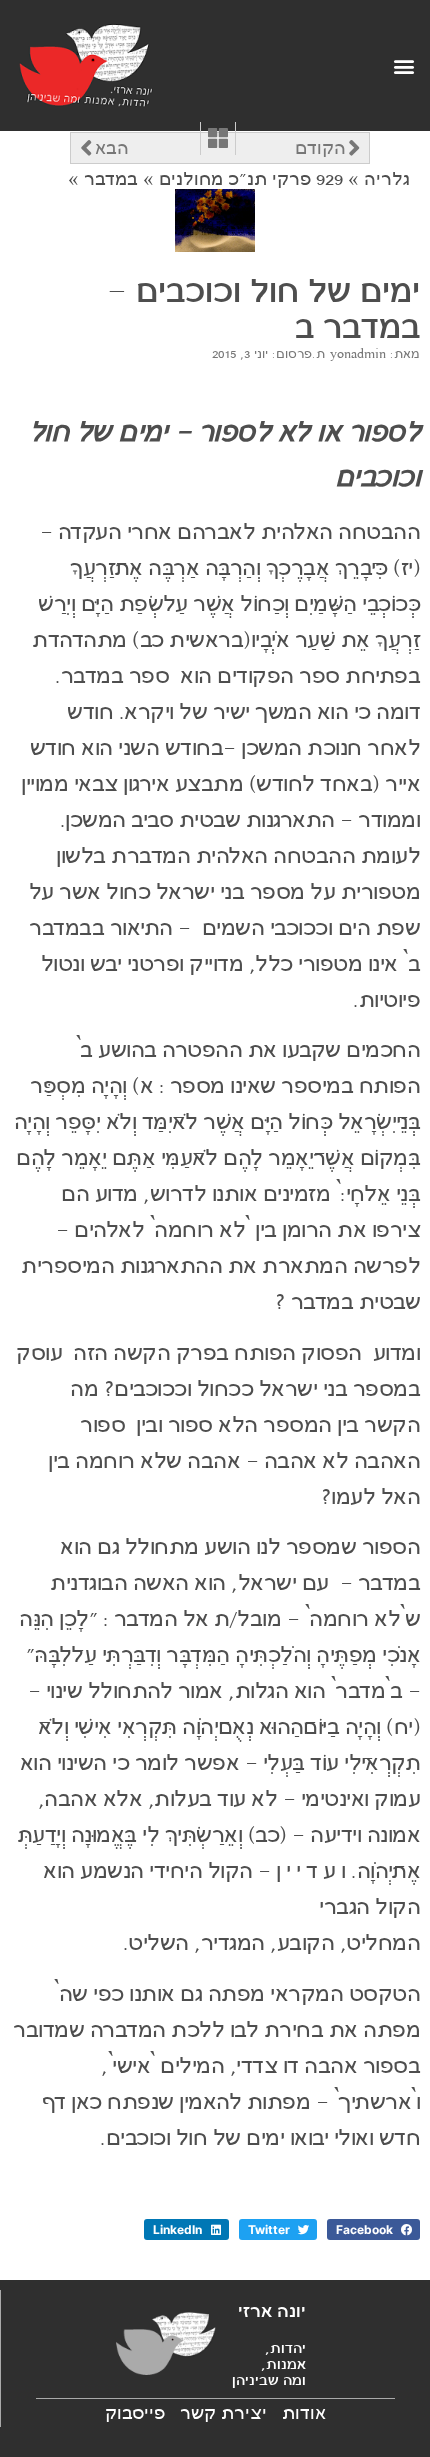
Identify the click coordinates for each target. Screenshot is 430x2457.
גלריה (387, 179)
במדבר (111, 179)
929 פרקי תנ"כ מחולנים (251, 179)
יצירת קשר (223, 2413)
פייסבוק (135, 2413)
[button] (403, 65)
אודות (304, 2413)
